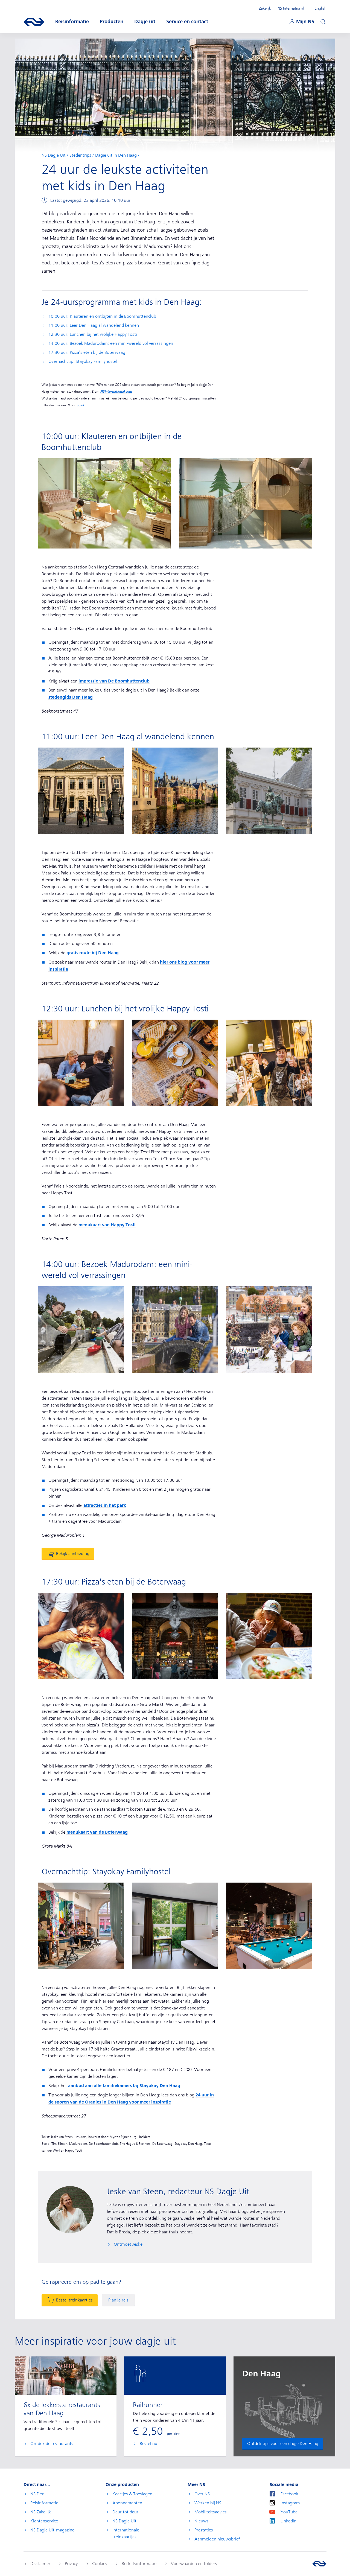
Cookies (100, 2564)
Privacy (71, 2564)
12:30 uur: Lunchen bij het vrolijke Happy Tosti (93, 334)
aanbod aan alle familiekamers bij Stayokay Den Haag (124, 2086)
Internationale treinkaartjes (126, 2533)
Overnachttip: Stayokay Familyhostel (83, 361)
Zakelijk (265, 8)
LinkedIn (288, 2521)
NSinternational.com (116, 392)
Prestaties (204, 2530)
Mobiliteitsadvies (211, 2512)
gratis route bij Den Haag (93, 953)
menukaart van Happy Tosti (107, 1225)
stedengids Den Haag (71, 697)
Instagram (290, 2503)
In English (319, 8)
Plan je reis (118, 2300)
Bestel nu (148, 2444)
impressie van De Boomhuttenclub (114, 681)
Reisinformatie (44, 2503)
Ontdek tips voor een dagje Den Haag (283, 2444)
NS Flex (37, 2494)
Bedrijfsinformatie (139, 2564)
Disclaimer (40, 2564)
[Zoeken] (322, 21)
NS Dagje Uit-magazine (52, 2530)
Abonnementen (127, 2503)
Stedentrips (80, 155)
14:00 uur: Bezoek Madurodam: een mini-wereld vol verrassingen (111, 343)
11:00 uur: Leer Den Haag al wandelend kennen (94, 325)
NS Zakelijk (41, 2512)
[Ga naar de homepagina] (319, 2564)
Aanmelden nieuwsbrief (217, 2539)
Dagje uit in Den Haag (116, 155)
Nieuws (202, 2521)
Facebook (289, 2494)
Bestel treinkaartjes (74, 2300)
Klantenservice (44, 2521)
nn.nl (80, 405)
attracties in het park (105, 1505)
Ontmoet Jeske (128, 2244)
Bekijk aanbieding (73, 1554)
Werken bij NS (208, 2503)
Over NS (202, 2494)
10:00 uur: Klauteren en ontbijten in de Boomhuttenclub (102, 316)
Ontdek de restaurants (52, 2444)
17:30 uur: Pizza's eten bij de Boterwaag (87, 352)
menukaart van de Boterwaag (97, 1832)
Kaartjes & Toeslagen (132, 2494)
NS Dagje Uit (54, 155)
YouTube (289, 2512)
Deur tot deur (125, 2512)
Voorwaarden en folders (194, 2564)
